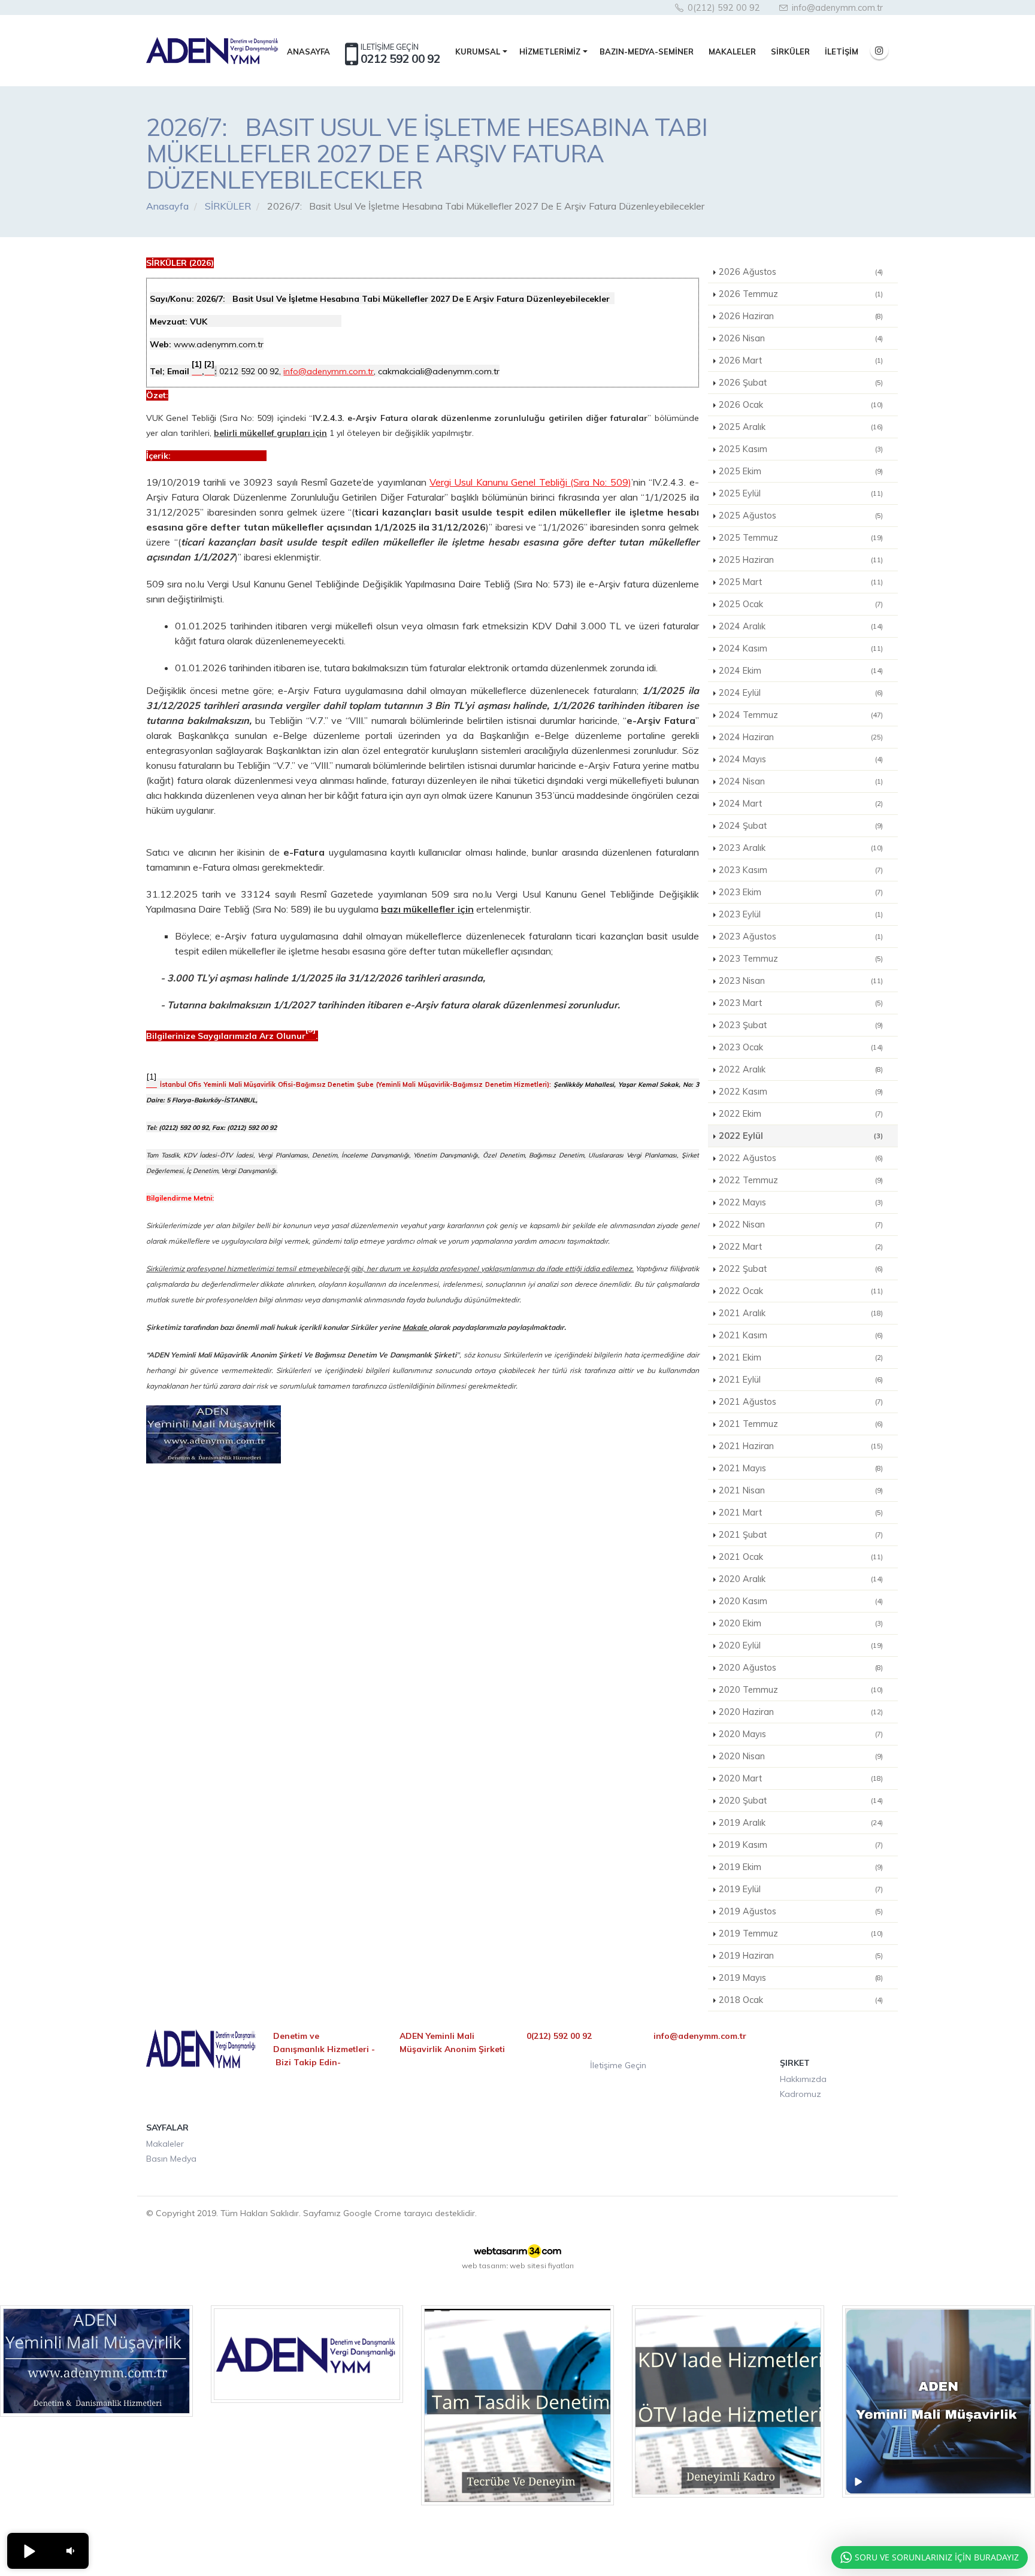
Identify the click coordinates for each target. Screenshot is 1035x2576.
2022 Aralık (801, 1069)
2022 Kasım (801, 1092)
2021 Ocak (801, 1557)
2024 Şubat (801, 826)
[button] (29, 2551)
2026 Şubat (801, 383)
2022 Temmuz (801, 1180)
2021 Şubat (801, 1535)
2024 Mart (801, 804)
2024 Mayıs (801, 759)
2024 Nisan (801, 781)
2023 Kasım (801, 870)
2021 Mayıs (801, 1468)
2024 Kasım (801, 648)
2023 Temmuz (801, 959)
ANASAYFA (308, 51)
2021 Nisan (801, 1490)
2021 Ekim (801, 1357)
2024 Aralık (801, 626)
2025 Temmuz (801, 538)
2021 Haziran (801, 1446)
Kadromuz (801, 2094)
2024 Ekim (801, 671)
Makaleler (165, 2144)
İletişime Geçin (618, 2065)
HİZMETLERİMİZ (550, 51)
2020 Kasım (801, 1601)
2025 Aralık (801, 427)
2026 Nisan (801, 338)
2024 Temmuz (801, 715)
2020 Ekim (801, 1623)
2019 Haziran (801, 1956)
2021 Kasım (801, 1335)
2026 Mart (801, 360)
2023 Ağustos (801, 937)
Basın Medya (171, 2159)
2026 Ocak (801, 405)
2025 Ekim (801, 471)
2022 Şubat (801, 1269)
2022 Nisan (801, 1225)
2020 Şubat (801, 1801)
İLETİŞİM (842, 51)
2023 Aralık (801, 848)
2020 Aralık (801, 1579)
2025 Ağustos (801, 516)
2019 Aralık (801, 1823)
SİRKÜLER (790, 51)
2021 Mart (801, 1513)
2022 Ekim (801, 1114)
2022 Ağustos (801, 1158)
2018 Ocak (801, 2000)
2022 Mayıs (801, 1202)
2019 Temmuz (801, 1933)
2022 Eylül (801, 1136)
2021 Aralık (801, 1313)
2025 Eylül (801, 493)
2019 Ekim (801, 1867)
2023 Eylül (801, 914)
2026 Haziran (801, 316)
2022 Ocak (801, 1291)
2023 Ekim (801, 892)
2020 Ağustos (801, 1668)
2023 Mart (801, 1003)
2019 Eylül (801, 1889)
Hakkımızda (803, 2079)
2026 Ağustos (801, 272)
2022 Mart (801, 1247)
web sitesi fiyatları (542, 2266)
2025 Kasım (801, 449)
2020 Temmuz (801, 1690)
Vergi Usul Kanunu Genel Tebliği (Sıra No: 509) (530, 482)
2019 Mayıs (801, 1978)
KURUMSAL (478, 51)
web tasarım (484, 2266)
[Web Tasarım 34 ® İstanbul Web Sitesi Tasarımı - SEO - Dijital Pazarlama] (517, 2251)
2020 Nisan (801, 1756)
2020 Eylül (801, 1645)
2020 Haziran (801, 1712)
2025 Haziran (801, 560)
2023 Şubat (801, 1025)
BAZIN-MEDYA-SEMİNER (647, 51)
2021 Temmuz (801, 1424)
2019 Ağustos (801, 1911)
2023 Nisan (801, 981)
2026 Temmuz (801, 294)
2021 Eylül (801, 1380)
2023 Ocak (801, 1047)
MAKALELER (732, 51)
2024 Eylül (801, 693)
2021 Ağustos (801, 1402)
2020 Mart (801, 1778)
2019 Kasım (801, 1845)
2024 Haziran (801, 737)
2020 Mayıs (801, 1734)
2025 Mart (801, 582)
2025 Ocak (801, 604)
